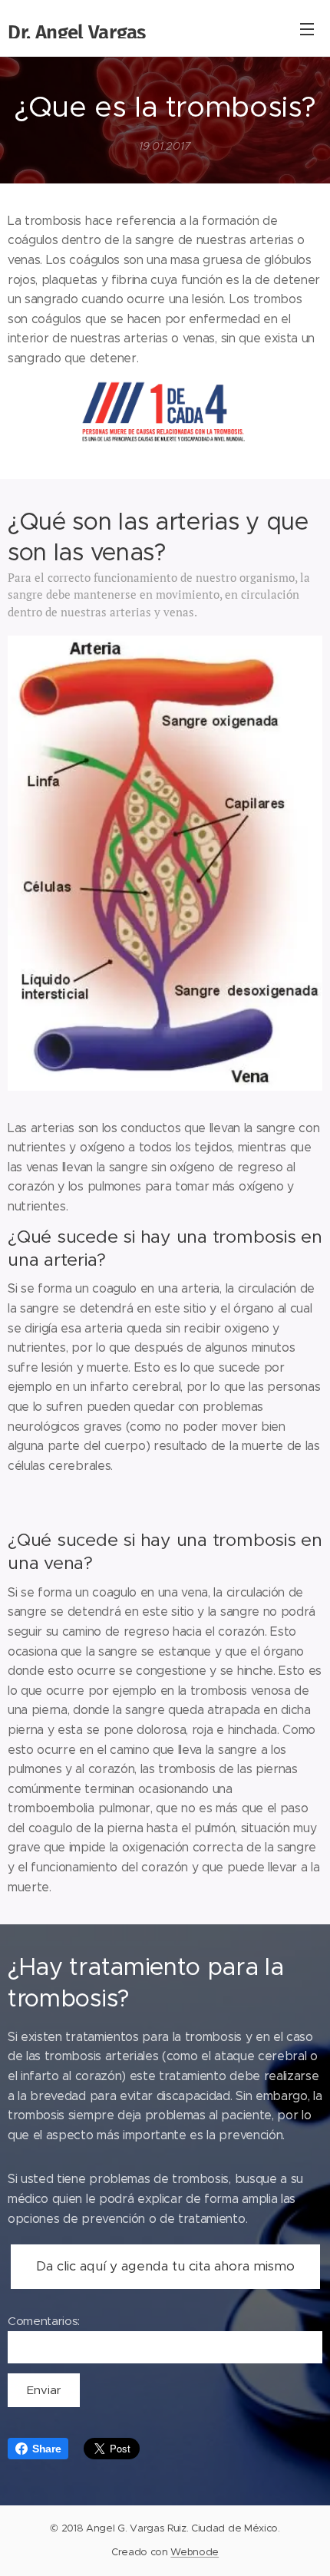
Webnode (195, 2552)
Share (46, 2449)
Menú (307, 28)
